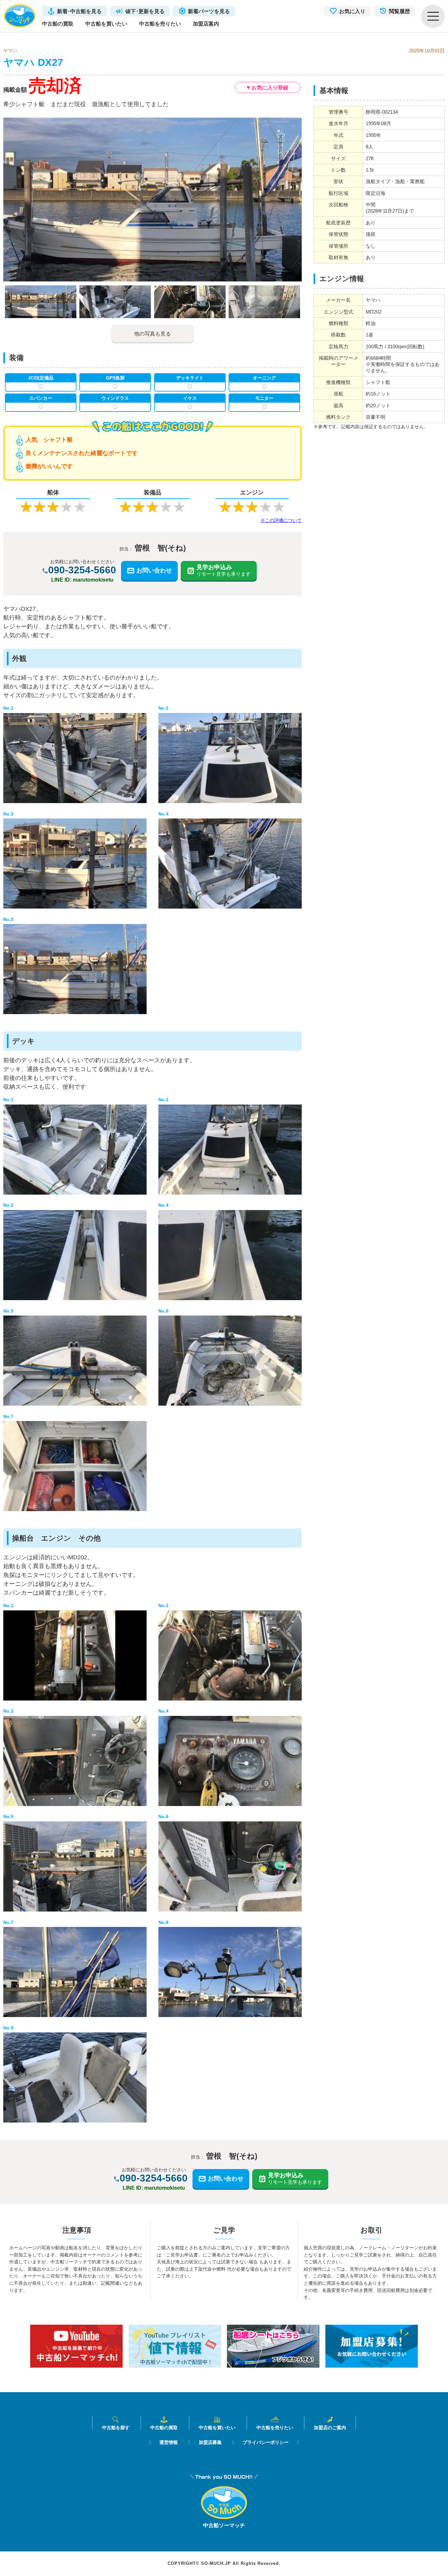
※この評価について (281, 520)
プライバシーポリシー (266, 2442)
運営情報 (169, 2442)
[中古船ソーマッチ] (224, 2517)
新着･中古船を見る (79, 11)
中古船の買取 (58, 24)
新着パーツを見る (209, 11)
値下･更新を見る (145, 11)
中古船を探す (116, 2427)
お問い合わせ (154, 570)
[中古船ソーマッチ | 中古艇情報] (20, 16)
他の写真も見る (153, 334)
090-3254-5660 (82, 570)
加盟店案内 (206, 24)
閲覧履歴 (399, 11)
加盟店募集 (210, 2442)
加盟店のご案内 (330, 2427)
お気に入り (352, 11)
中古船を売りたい (160, 24)
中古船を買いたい (106, 24)
